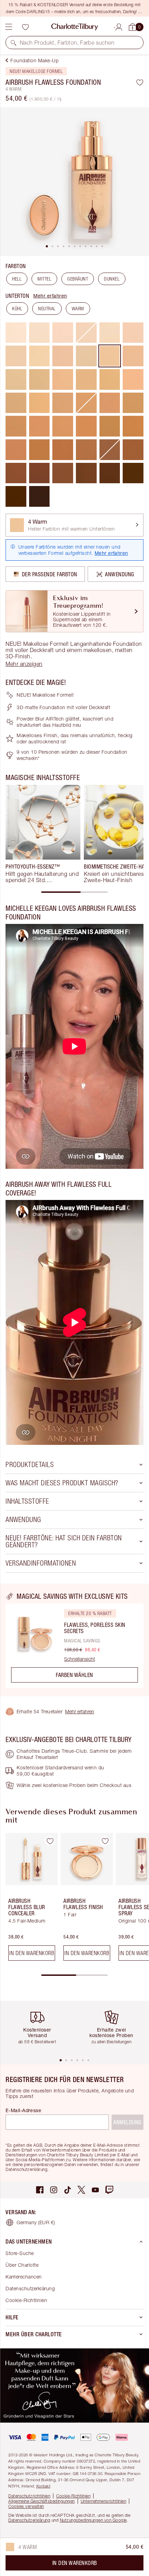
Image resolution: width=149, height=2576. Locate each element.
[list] (74, 182)
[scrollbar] (74, 892)
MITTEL (44, 279)
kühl (17, 309)
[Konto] (119, 26)
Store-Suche (20, 2253)
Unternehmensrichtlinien (104, 2501)
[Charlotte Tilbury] (75, 27)
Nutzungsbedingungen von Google (93, 2520)
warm (78, 309)
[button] (14, 43)
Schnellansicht (80, 1659)
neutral (47, 309)
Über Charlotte (22, 2265)
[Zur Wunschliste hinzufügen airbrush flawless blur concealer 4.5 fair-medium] (50, 1841)
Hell (17, 279)
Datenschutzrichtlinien (29, 2496)
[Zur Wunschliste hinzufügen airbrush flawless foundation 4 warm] (140, 82)
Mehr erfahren (50, 296)
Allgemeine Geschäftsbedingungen (42, 2501)
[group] (43, 834)
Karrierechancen (24, 2277)
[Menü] (9, 27)
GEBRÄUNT (78, 279)
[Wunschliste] (25, 27)
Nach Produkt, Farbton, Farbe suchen (67, 43)
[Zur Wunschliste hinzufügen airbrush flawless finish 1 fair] (105, 1841)
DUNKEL (112, 279)
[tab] (47, 246)
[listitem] (74, 182)
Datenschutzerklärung (30, 2288)
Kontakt (43, 2486)
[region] (74, 1640)
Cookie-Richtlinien (26, 2300)
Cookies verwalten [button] (26, 2506)
